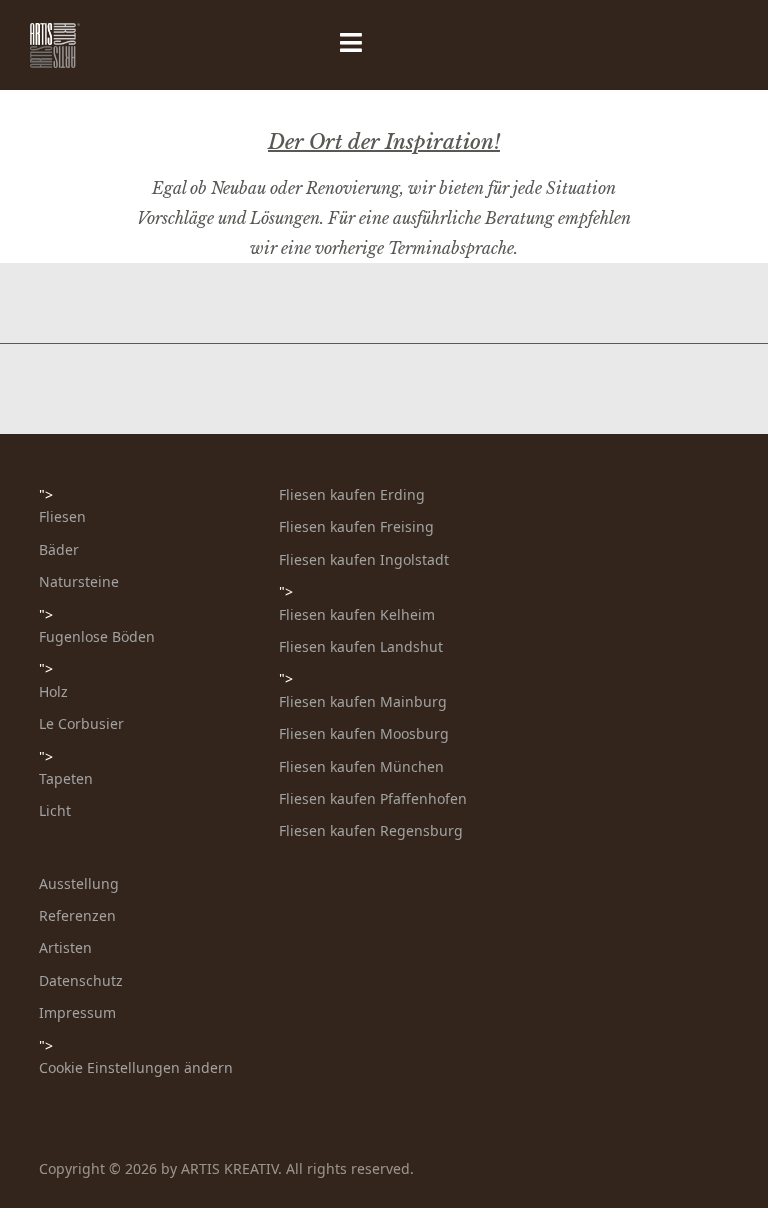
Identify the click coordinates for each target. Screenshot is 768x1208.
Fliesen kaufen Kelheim (357, 614)
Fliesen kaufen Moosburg (364, 733)
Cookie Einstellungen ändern (136, 1067)
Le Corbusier (81, 723)
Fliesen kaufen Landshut (361, 646)
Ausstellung (79, 883)
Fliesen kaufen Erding (352, 494)
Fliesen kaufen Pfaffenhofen (373, 798)
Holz (53, 691)
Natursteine (79, 581)
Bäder (59, 549)
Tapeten (66, 778)
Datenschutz (81, 980)
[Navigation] (251, 45)
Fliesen (62, 516)
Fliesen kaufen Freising (356, 526)
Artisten (65, 947)
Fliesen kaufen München (361, 766)
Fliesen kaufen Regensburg (371, 830)
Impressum (77, 1012)
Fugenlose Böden (97, 636)
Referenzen (77, 915)
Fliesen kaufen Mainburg (363, 701)
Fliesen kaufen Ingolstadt (364, 559)
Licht (55, 810)
